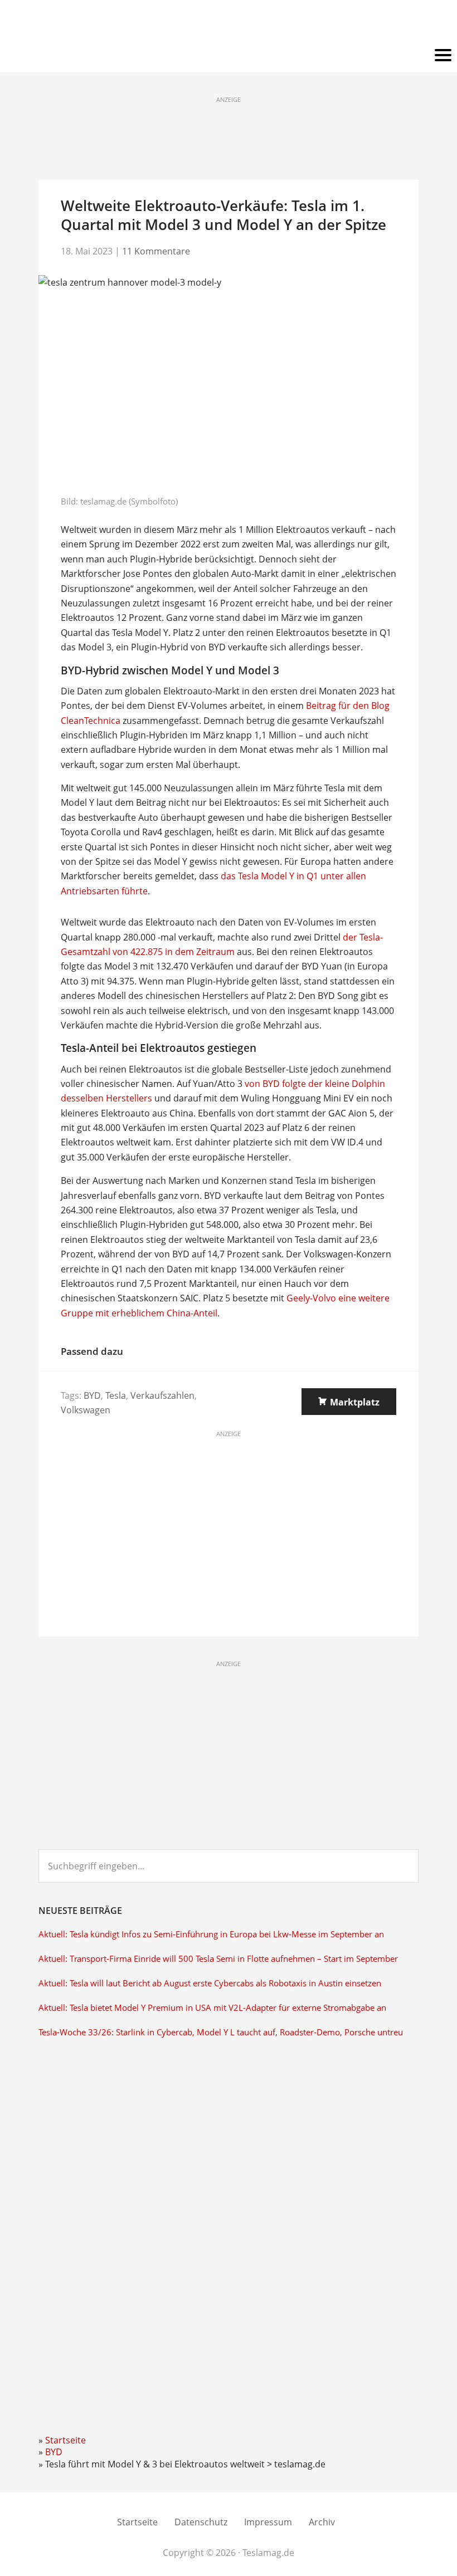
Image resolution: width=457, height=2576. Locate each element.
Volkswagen (86, 1410)
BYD (92, 1395)
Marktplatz (355, 1402)
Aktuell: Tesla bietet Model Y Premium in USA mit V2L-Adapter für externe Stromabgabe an (212, 2008)
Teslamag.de (229, 24)
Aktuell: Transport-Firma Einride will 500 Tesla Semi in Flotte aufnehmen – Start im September (218, 1959)
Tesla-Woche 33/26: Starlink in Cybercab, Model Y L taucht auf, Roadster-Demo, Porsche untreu (221, 2032)
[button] (229, 56)
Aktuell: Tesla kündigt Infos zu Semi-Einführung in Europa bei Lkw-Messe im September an (211, 1934)
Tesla (116, 1395)
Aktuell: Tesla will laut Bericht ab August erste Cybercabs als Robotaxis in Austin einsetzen (210, 1983)
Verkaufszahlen (162, 1395)
